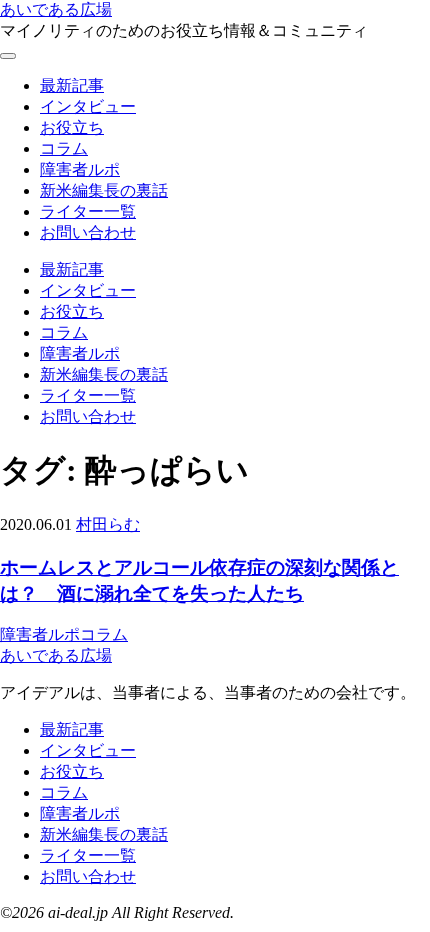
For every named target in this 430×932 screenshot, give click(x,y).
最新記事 (72, 85)
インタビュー (88, 106)
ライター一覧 (88, 211)
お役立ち (72, 127)
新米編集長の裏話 (104, 190)
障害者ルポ (80, 169)
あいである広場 (56, 9)
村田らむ (108, 524)
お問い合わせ (88, 232)
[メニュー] (8, 56)
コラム (64, 148)
